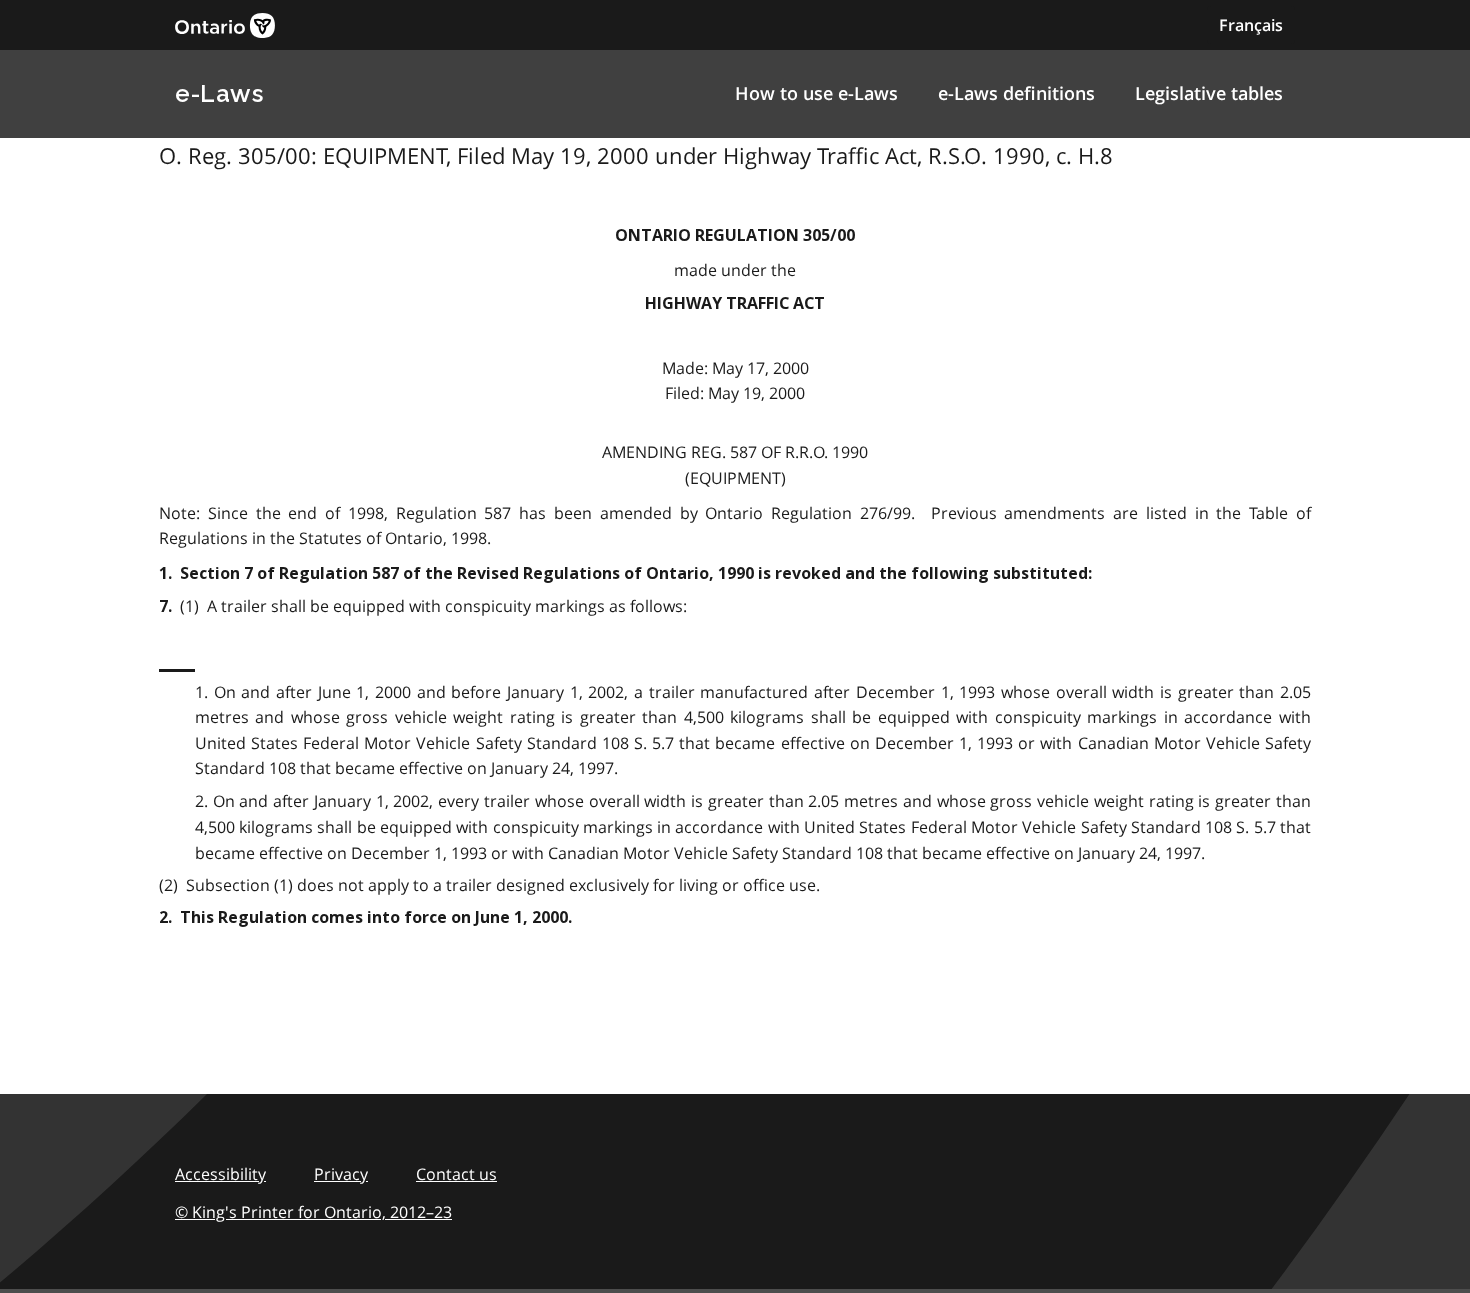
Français (1251, 25)
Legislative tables (1209, 93)
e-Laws (219, 93)
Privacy (341, 1174)
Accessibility (220, 1174)
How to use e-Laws (816, 93)
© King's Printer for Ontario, (313, 1212)
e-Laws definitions (1016, 93)
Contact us (456, 1174)
